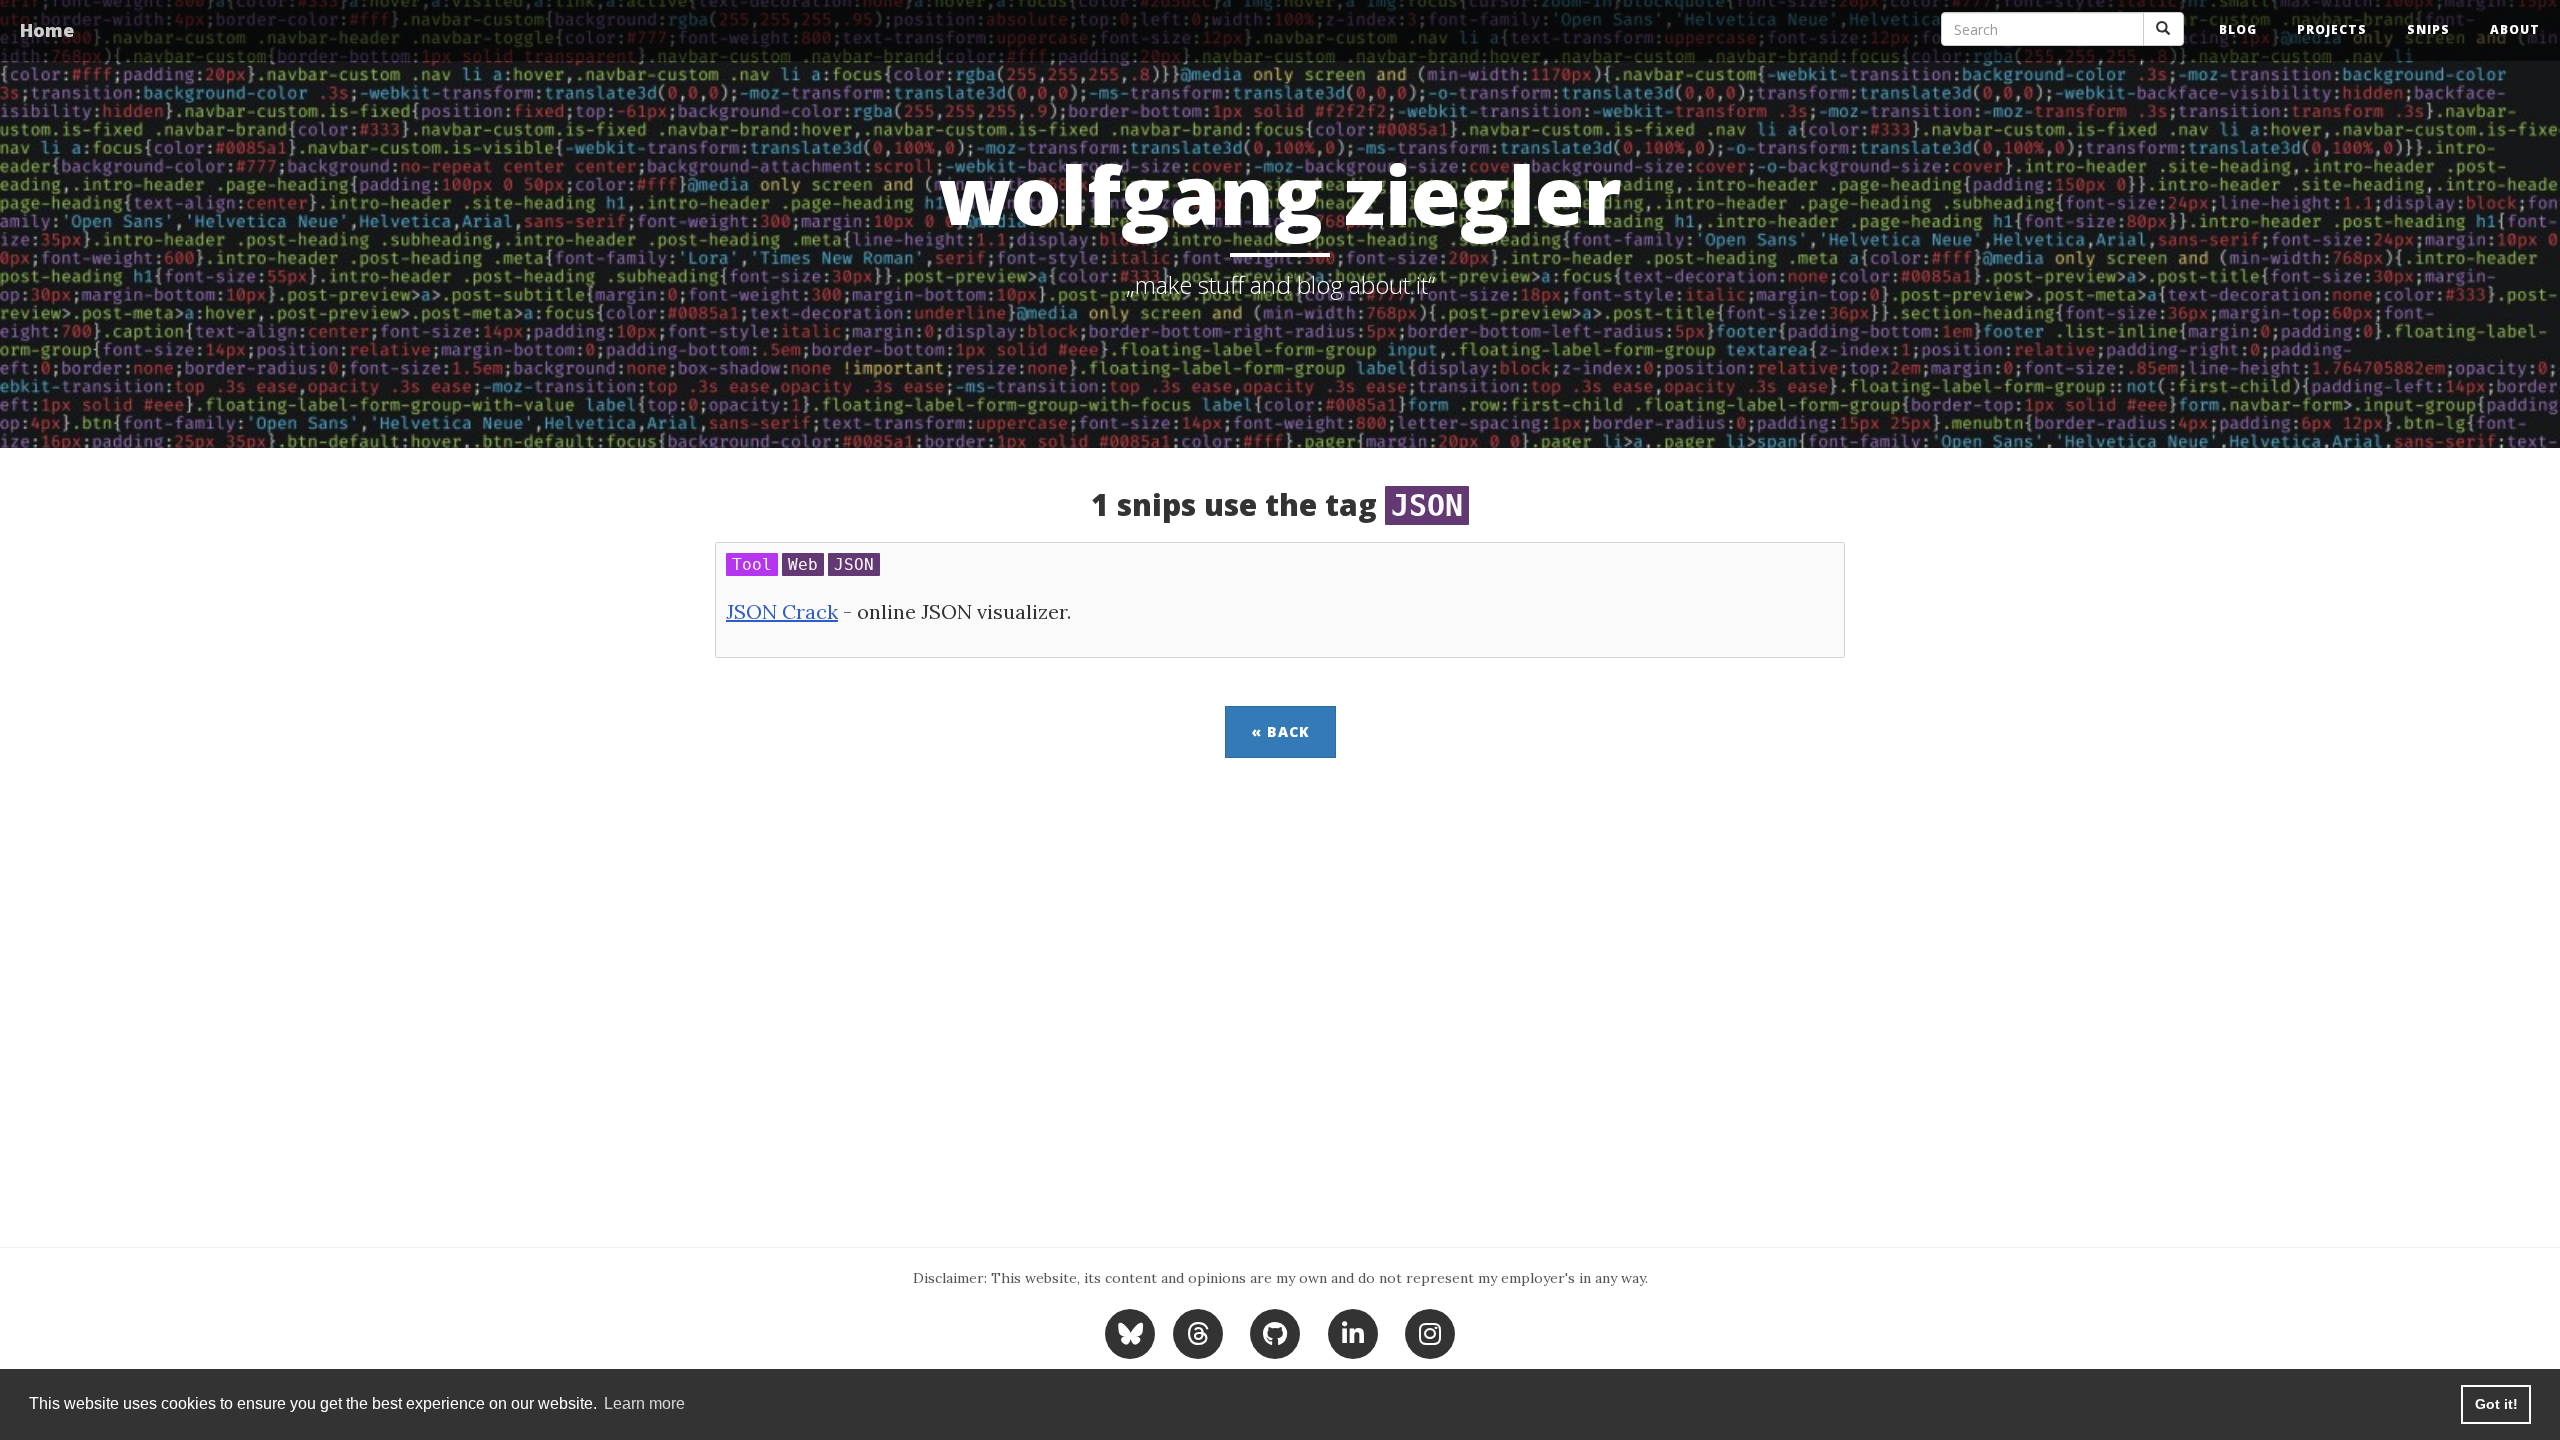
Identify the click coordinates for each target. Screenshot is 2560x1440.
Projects (2332, 29)
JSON (854, 564)
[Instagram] (1430, 1331)
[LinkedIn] (1352, 1331)
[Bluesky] (1133, 1331)
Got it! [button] (2496, 1404)
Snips (2428, 29)
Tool (752, 564)
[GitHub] (1275, 1331)
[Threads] (1197, 1331)
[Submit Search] (2163, 29)
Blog (2238, 29)
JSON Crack (782, 611)
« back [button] (1280, 731)
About (2515, 29)
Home (47, 30)
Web (803, 564)
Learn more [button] (644, 1403)
